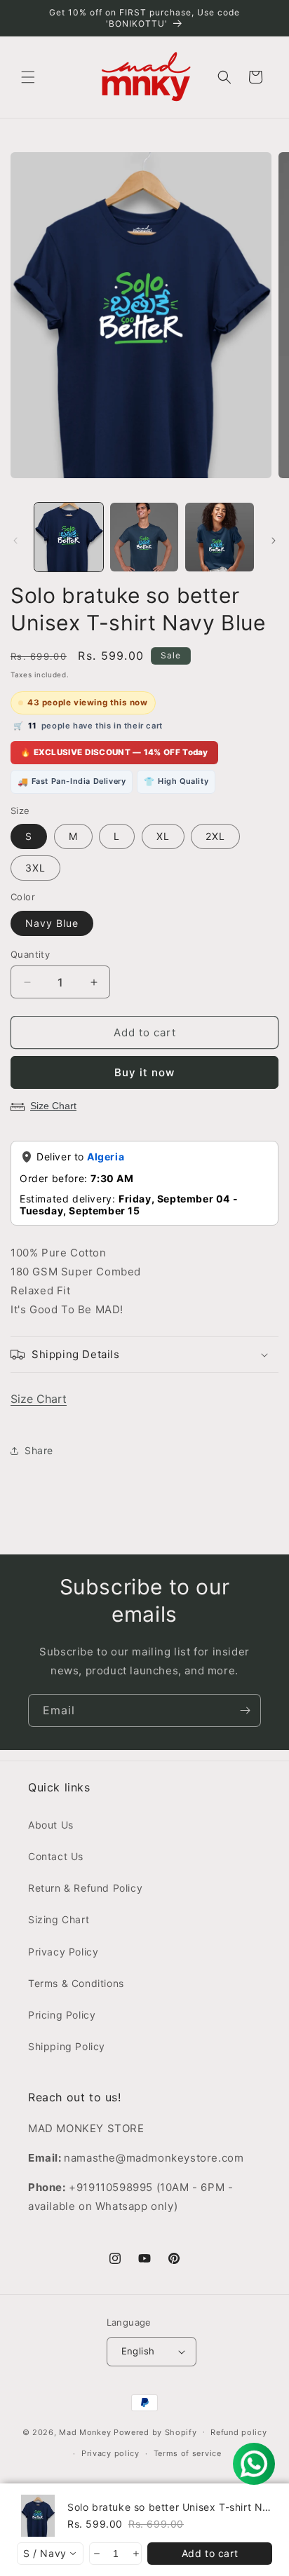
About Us (51, 1825)
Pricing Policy (62, 2015)
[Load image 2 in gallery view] (144, 537)
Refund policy (238, 2432)
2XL (215, 836)
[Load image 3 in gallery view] (220, 537)
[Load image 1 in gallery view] (69, 537)
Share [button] (39, 1450)
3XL (35, 868)
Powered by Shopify (155, 2432)
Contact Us (56, 1856)
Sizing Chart (59, 1919)
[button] (28, 77)
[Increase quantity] (135, 2554)
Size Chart (53, 1106)
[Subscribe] (245, 1710)
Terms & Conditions (76, 1983)
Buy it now (144, 1072)
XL (163, 836)
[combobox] (50, 2554)
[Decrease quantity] (96, 2554)
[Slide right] (274, 541)
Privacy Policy (63, 1952)
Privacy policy (110, 2453)
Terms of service (188, 2453)
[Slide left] (15, 541)
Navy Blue (52, 923)
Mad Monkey (85, 2432)
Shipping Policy (67, 2046)
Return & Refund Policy (85, 1888)
